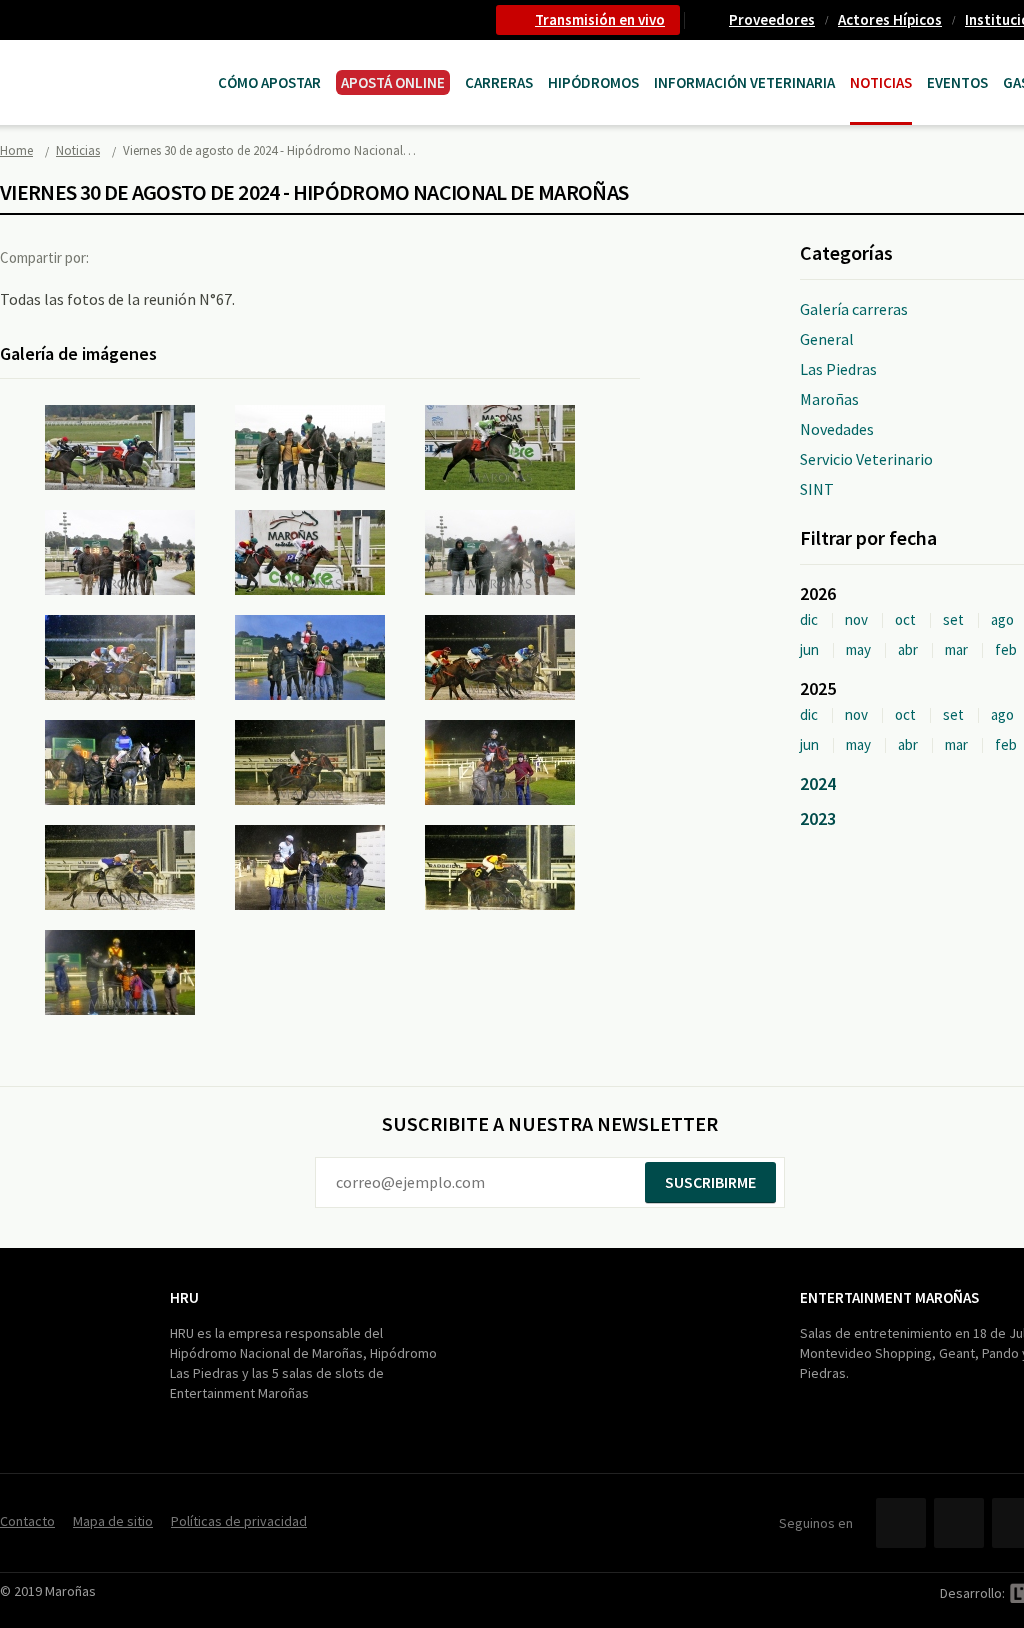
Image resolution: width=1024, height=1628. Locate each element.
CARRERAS (499, 82)
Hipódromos (593, 82)
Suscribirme (710, 1182)
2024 (818, 783)
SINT (817, 489)
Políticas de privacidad (239, 1521)
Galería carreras (854, 309)
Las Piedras (838, 369)
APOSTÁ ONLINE (393, 82)
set (953, 619)
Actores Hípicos (890, 19)
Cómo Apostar (269, 82)
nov (856, 619)
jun (809, 649)
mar (956, 649)
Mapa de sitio (113, 1521)
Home (16, 150)
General (827, 339)
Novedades (837, 429)
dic (809, 619)
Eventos (957, 82)
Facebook (123, 257)
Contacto (27, 1521)
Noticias (881, 82)
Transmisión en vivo (600, 19)
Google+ (205, 257)
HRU (184, 1297)
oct (905, 619)
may (858, 649)
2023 (818, 818)
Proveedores (772, 19)
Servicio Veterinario (866, 459)
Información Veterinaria (744, 82)
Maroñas (829, 399)
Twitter (164, 257)
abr (908, 649)
